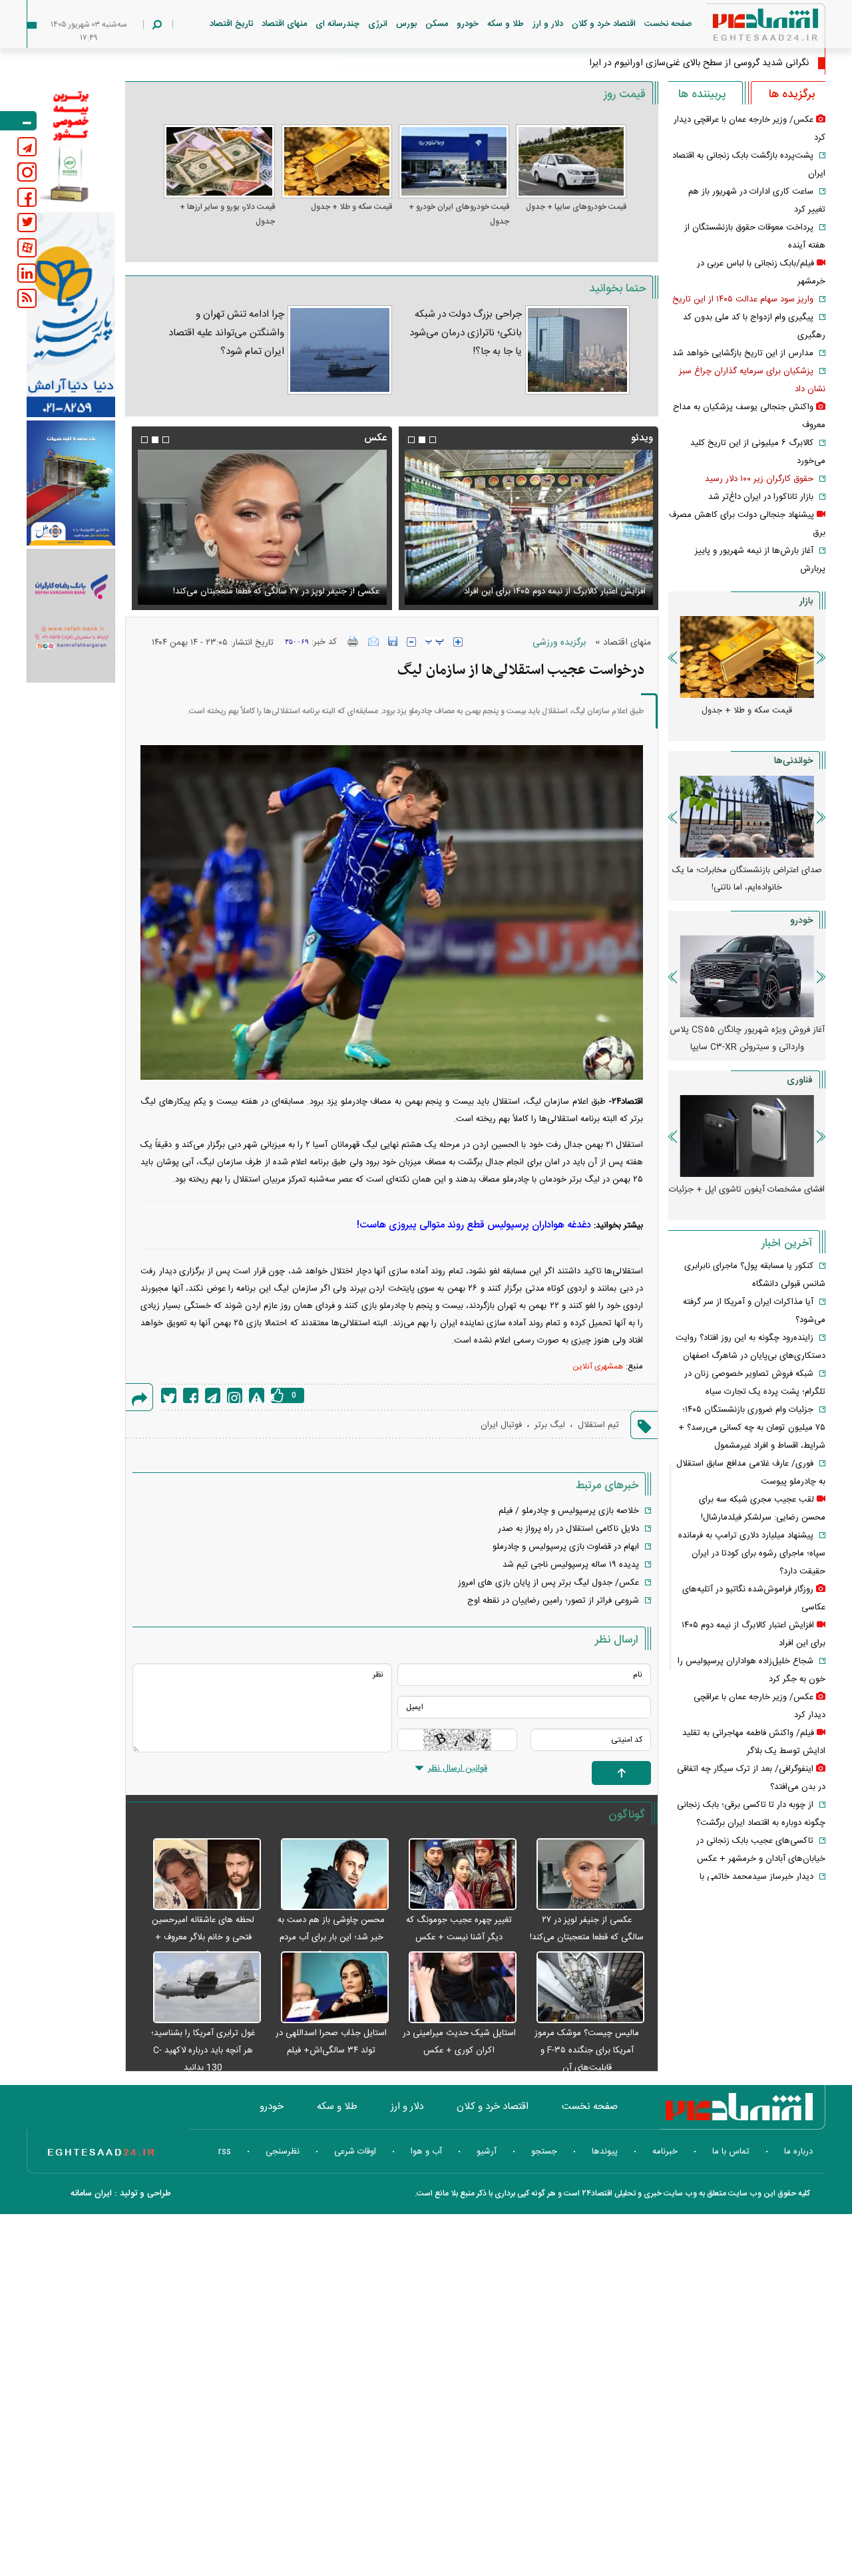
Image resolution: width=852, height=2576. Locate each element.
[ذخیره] (393, 641)
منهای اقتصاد (284, 24)
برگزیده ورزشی (559, 643)
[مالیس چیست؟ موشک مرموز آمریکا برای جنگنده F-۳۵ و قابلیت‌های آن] (584, 1988)
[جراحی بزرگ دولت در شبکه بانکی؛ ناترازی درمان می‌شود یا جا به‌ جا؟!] (577, 350)
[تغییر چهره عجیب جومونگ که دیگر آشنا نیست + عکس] (456, 1875)
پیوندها (605, 2152)
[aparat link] (27, 248)
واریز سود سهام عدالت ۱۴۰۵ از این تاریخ (743, 299)
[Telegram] (213, 1395)
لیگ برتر (550, 1425)
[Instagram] (235, 1395)
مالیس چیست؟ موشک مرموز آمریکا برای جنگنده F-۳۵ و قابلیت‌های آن (587, 2050)
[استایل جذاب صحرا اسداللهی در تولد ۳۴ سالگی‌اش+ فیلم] (328, 1988)
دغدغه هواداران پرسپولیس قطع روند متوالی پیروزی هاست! (474, 1225)
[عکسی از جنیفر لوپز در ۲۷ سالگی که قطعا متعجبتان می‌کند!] (584, 1875)
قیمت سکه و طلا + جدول (351, 207)
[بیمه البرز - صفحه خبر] (71, 145)
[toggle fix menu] (18, 121)
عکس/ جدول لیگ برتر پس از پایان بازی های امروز (548, 1583)
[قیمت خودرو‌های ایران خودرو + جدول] (454, 161)
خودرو (468, 24)
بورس (406, 24)
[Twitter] (169, 1395)
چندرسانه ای (337, 24)
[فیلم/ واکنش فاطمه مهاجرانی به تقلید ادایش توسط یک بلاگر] (529, 527)
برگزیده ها (792, 94)
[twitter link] (27, 223)
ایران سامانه (91, 2193)
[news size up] (458, 642)
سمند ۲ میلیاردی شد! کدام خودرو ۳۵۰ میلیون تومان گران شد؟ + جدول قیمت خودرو (747, 1047)
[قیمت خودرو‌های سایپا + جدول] (571, 161)
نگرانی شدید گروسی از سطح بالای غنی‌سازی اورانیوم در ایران (696, 63)
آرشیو (487, 2152)
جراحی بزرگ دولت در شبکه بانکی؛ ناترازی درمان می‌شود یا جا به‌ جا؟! (466, 333)
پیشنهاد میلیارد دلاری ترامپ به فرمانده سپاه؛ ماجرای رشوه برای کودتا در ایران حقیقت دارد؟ (752, 1553)
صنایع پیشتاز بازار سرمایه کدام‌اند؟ (747, 870)
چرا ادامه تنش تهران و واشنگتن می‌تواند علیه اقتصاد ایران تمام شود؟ (226, 333)
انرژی (378, 24)
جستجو (544, 2152)
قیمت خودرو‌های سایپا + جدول (576, 207)
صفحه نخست (668, 24)
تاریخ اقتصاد (231, 24)
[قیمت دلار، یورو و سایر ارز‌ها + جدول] (219, 161)
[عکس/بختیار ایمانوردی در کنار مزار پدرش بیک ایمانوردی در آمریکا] (262, 527)
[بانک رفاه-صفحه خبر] (71, 615)
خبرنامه (665, 2152)
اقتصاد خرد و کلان (604, 24)
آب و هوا (426, 2152)
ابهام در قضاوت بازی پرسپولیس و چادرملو (566, 1547)
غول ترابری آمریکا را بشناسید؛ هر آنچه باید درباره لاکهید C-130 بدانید (203, 2050)
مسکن (437, 24)
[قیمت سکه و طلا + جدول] (337, 161)
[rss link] (27, 298)
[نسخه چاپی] (353, 641)
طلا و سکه (506, 24)
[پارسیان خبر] (71, 315)
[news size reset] (435, 642)
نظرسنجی (283, 2152)
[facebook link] (27, 197)
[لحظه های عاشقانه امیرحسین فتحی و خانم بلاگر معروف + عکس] (200, 1875)
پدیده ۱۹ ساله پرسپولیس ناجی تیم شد (571, 1565)
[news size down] (411, 642)
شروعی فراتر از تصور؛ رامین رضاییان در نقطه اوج (553, 1601)
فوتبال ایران (501, 1425)
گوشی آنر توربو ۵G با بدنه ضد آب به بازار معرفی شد (747, 1198)
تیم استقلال (598, 1425)
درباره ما (798, 2152)
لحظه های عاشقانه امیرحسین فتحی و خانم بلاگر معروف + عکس (203, 1937)
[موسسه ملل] (71, 483)
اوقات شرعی (355, 2152)
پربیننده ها (702, 94)
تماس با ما (731, 2152)
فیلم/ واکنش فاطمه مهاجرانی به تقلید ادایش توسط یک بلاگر (539, 591)
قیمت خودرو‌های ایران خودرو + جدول (459, 214)
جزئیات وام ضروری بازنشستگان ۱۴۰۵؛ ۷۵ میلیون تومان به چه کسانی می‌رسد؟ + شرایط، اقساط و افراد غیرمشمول (752, 1428)
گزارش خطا (257, 1395)
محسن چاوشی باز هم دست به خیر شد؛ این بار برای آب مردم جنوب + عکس (331, 1937)
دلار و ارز (548, 24)
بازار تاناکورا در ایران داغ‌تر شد (761, 497)
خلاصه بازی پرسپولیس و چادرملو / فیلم (569, 1511)
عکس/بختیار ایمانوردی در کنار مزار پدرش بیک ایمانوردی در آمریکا (264, 591)
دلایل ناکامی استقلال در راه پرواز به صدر (568, 1529)
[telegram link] (27, 147)
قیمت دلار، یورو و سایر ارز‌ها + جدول (227, 214)
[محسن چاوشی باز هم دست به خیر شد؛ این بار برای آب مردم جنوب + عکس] (328, 1875)
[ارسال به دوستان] (373, 641)
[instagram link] (27, 172)
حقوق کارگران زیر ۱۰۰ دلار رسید (759, 479)
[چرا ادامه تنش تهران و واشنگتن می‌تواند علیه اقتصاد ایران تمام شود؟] (340, 350)
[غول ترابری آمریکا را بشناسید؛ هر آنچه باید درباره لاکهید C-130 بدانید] (200, 1988)
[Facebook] (191, 1395)
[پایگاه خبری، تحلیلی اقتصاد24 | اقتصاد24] (744, 28)
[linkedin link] (27, 273)
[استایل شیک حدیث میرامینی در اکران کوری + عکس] (456, 1988)
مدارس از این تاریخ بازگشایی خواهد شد (743, 353)
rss (225, 2152)
